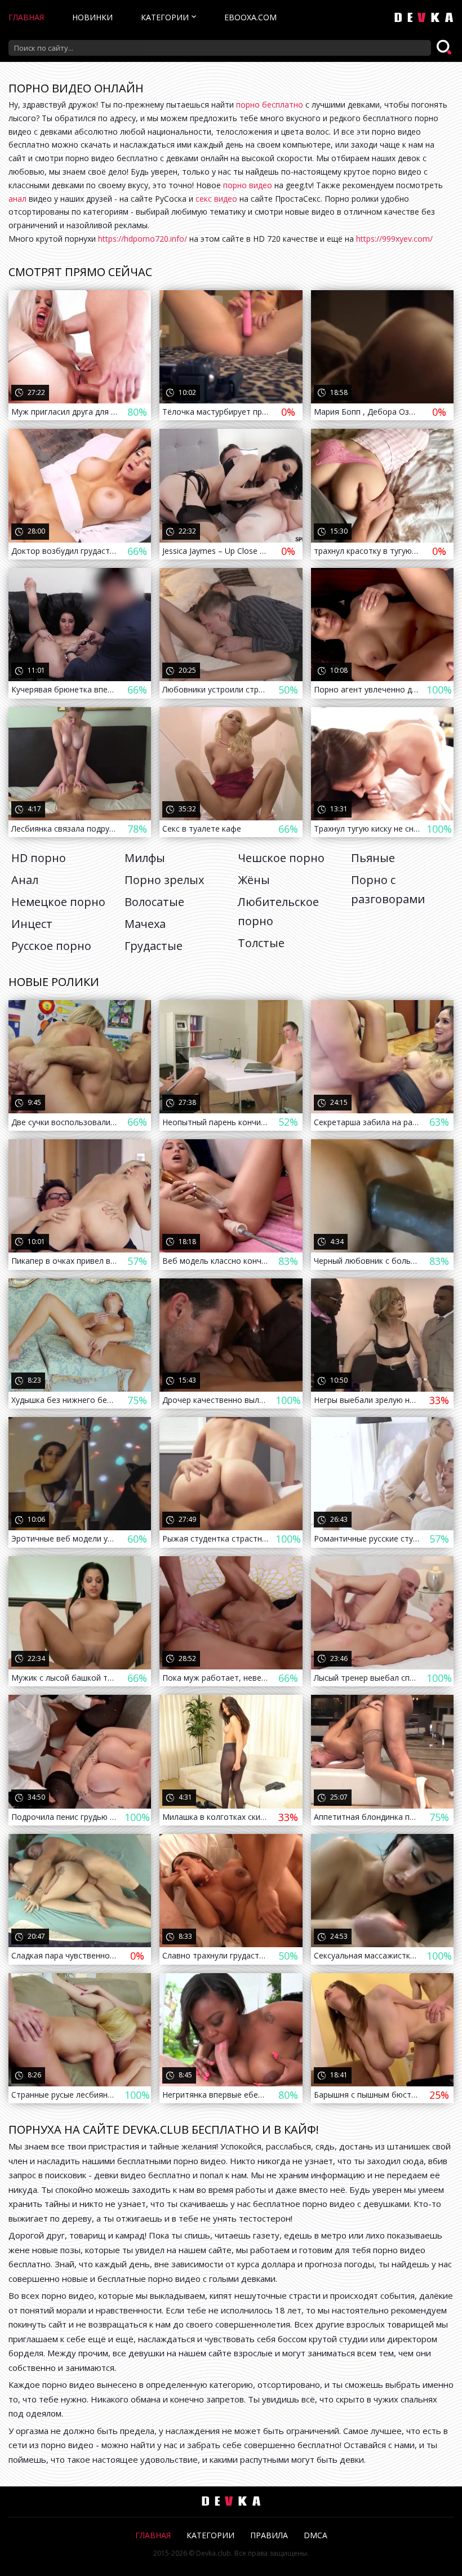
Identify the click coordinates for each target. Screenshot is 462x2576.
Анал (25, 880)
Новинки (92, 17)
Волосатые (154, 902)
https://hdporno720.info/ (143, 239)
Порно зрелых (164, 880)
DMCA (316, 2535)
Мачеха (145, 924)
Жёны (254, 880)
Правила (269, 2535)
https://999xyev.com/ (394, 239)
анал (17, 199)
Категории (165, 17)
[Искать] (445, 48)
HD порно (39, 858)
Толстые (261, 943)
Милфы (145, 858)
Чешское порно (281, 858)
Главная (26, 17)
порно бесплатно (270, 105)
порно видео (248, 185)
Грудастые (154, 946)
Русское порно (51, 946)
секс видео (216, 199)
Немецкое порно (58, 902)
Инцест (32, 924)
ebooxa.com (250, 17)
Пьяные (373, 858)
